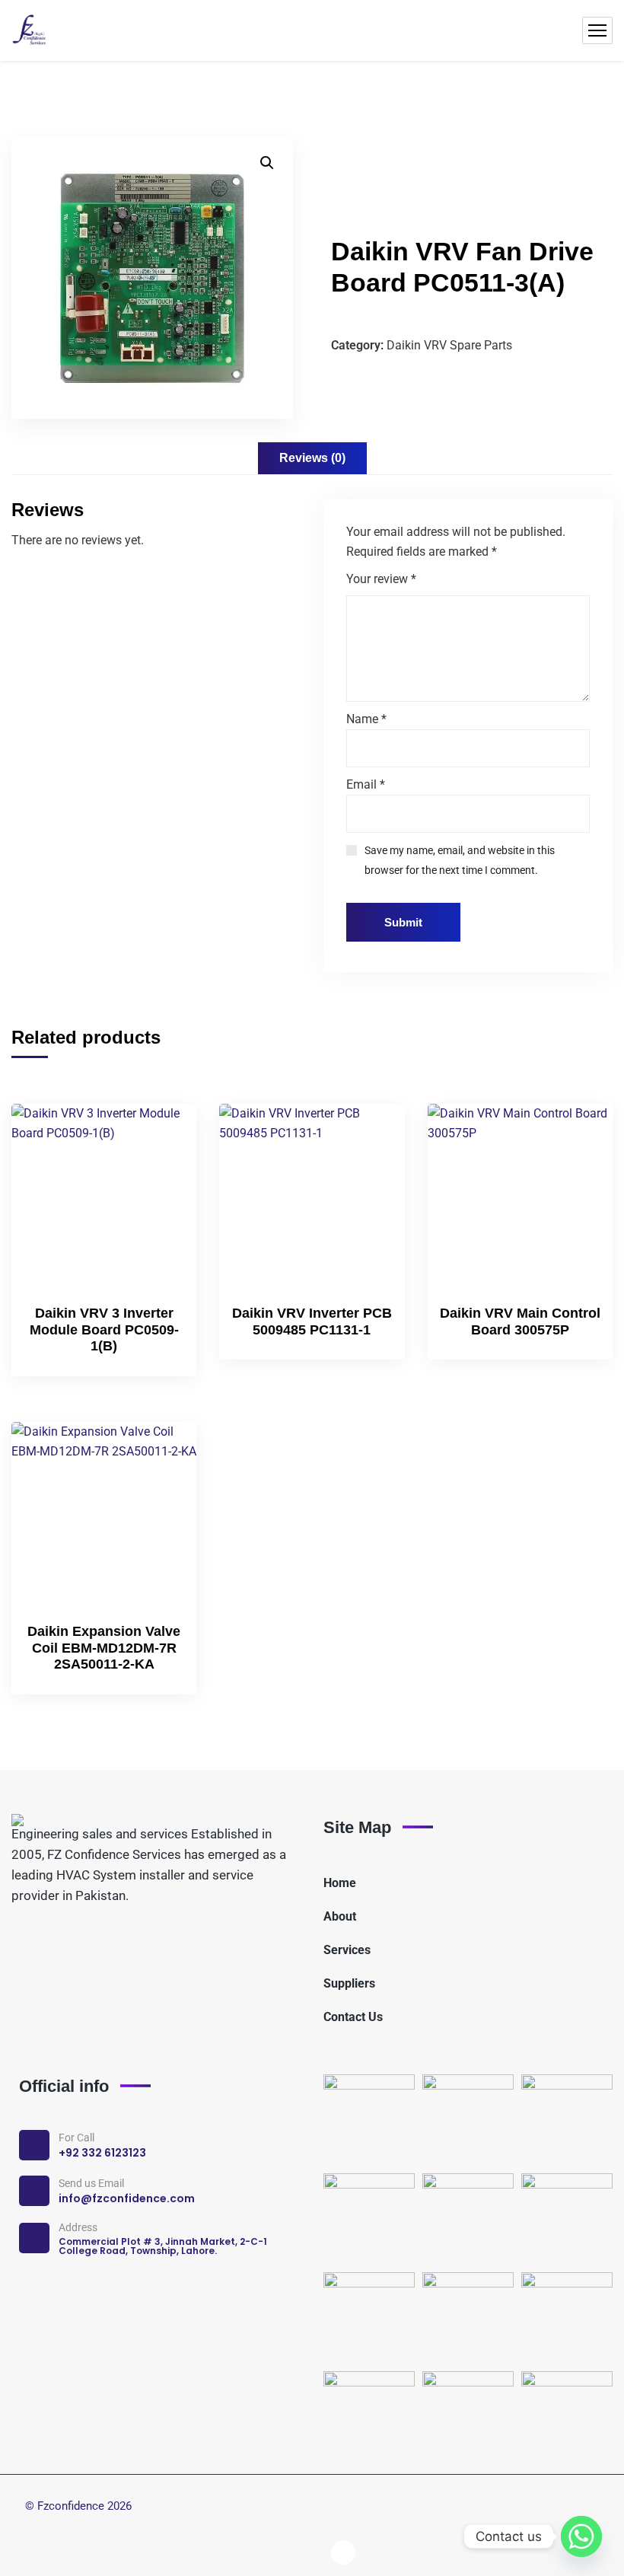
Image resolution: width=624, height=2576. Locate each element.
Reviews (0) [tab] (312, 458)
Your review (381, 579)
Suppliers (349, 1983)
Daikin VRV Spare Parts (449, 345)
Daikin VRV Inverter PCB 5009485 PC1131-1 (312, 1321)
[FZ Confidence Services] (30, 30)
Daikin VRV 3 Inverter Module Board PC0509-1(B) (104, 1329)
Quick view (159, 1204)
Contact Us (353, 2017)
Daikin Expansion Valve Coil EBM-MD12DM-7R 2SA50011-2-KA (104, 1648)
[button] (267, 163)
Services (347, 1950)
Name (366, 719)
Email (366, 784)
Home (340, 1883)
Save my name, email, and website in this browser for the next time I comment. (460, 860)
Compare (159, 1168)
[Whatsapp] (581, 2536)
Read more (159, 1133)
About (340, 1916)
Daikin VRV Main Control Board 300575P (520, 1321)
